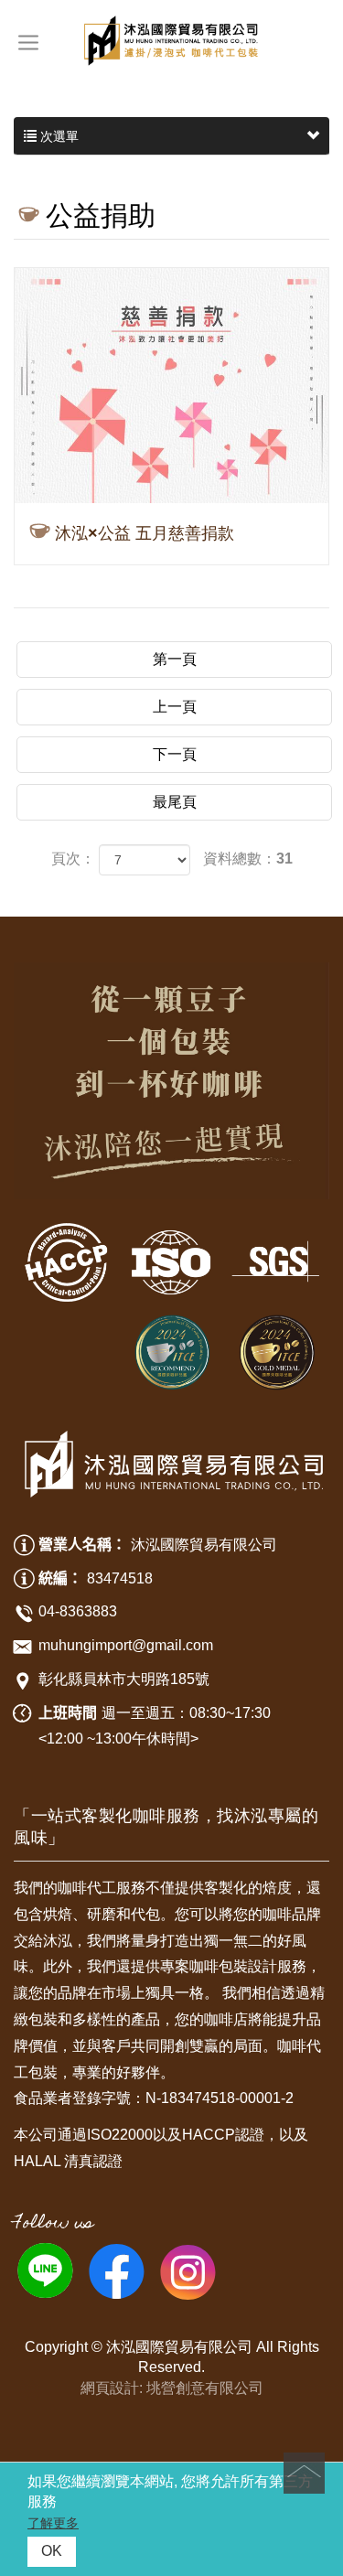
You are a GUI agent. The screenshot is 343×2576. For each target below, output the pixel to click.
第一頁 (175, 659)
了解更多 (53, 2523)
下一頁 (175, 754)
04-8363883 (78, 1611)
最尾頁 (175, 802)
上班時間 (68, 1713)
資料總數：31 (248, 859)
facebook (116, 2270)
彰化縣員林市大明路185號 (124, 1679)
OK (52, 2551)
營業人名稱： (82, 1545)
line (45, 2270)
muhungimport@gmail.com (126, 1645)
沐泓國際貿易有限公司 (171, 41)
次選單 (58, 136)
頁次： (73, 859)
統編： (60, 1578)
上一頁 (175, 707)
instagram (188, 2270)
